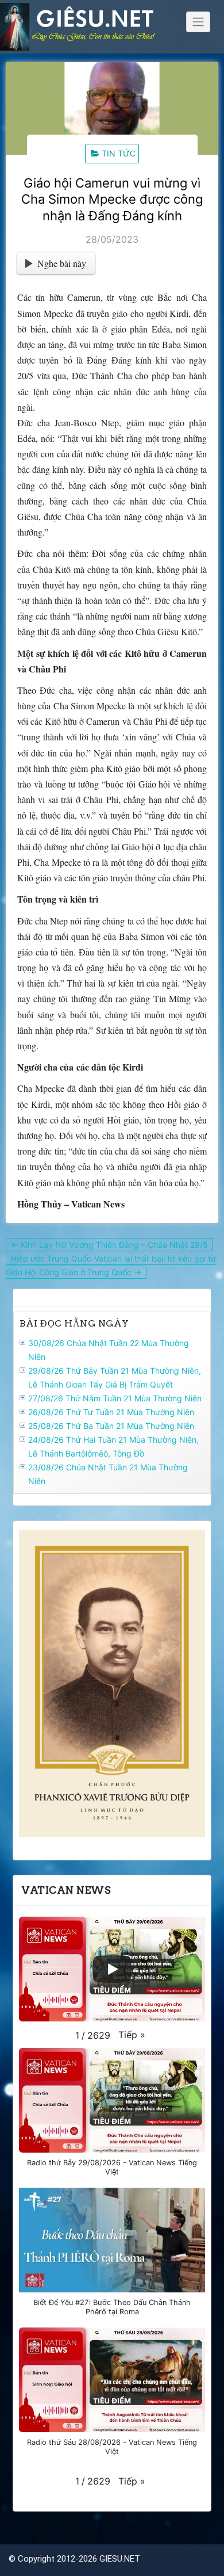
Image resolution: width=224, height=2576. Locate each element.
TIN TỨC (119, 153)
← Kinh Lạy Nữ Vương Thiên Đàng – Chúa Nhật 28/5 (109, 1245)
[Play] (112, 1969)
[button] (132, 2035)
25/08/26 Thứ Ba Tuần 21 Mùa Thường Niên (111, 1426)
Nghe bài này (62, 263)
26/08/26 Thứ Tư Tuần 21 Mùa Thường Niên (111, 1412)
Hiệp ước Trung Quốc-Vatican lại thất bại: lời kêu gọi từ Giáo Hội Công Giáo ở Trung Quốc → (111, 1265)
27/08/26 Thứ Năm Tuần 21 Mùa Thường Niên (115, 1398)
